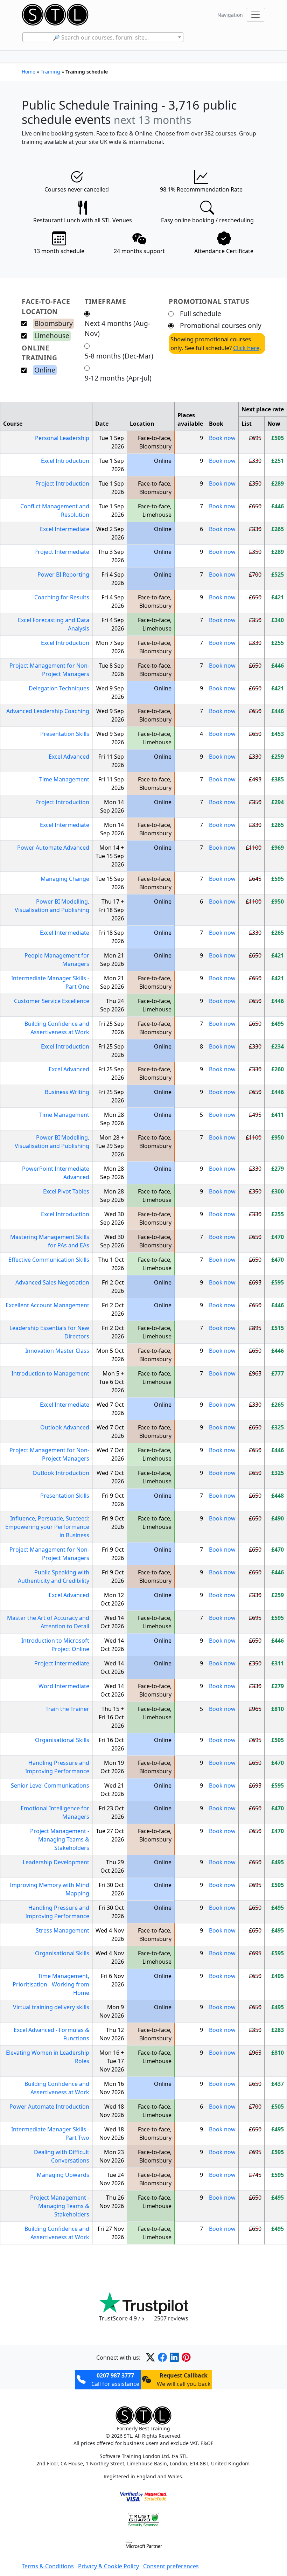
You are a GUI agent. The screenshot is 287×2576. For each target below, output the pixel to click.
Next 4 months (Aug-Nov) (117, 328)
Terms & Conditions (48, 2566)
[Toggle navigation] (255, 15)
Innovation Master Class (57, 1351)
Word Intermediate (64, 1686)
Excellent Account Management (47, 1305)
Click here (246, 348)
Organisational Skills (62, 1740)
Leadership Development (56, 1862)
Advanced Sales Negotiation (52, 1282)
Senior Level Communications (50, 1785)
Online (45, 370)
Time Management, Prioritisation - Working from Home (51, 1984)
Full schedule (201, 314)
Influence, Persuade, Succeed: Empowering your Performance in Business (47, 1527)
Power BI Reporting (63, 575)
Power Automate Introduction (49, 2107)
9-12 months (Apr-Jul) (118, 378)
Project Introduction (62, 483)
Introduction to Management (50, 1373)
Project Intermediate (62, 552)
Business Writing (67, 1092)
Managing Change (65, 879)
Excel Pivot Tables (66, 1191)
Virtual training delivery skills (51, 2007)
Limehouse (52, 336)
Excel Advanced (69, 757)
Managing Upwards (63, 2175)
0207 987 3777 (115, 2375)
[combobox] (103, 37)
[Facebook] (162, 2357)
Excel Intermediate (65, 529)
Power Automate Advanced (53, 848)
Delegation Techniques (59, 688)
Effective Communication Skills (49, 1260)
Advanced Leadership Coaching (48, 711)
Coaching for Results (62, 597)
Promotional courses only (221, 325)
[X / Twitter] (150, 2357)
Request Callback (184, 2375)
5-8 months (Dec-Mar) (119, 356)
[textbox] (103, 37)
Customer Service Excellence (52, 1001)
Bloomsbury (54, 323)
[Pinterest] (186, 2357)
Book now (222, 438)
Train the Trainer (67, 1709)
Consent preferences (171, 2566)
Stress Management (62, 1930)
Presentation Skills (65, 734)
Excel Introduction (65, 461)
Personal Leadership (62, 438)
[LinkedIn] (174, 2357)
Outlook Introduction (61, 1473)
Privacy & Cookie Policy (108, 2566)
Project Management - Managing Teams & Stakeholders (60, 1839)
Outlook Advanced (65, 1427)
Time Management (64, 779)
